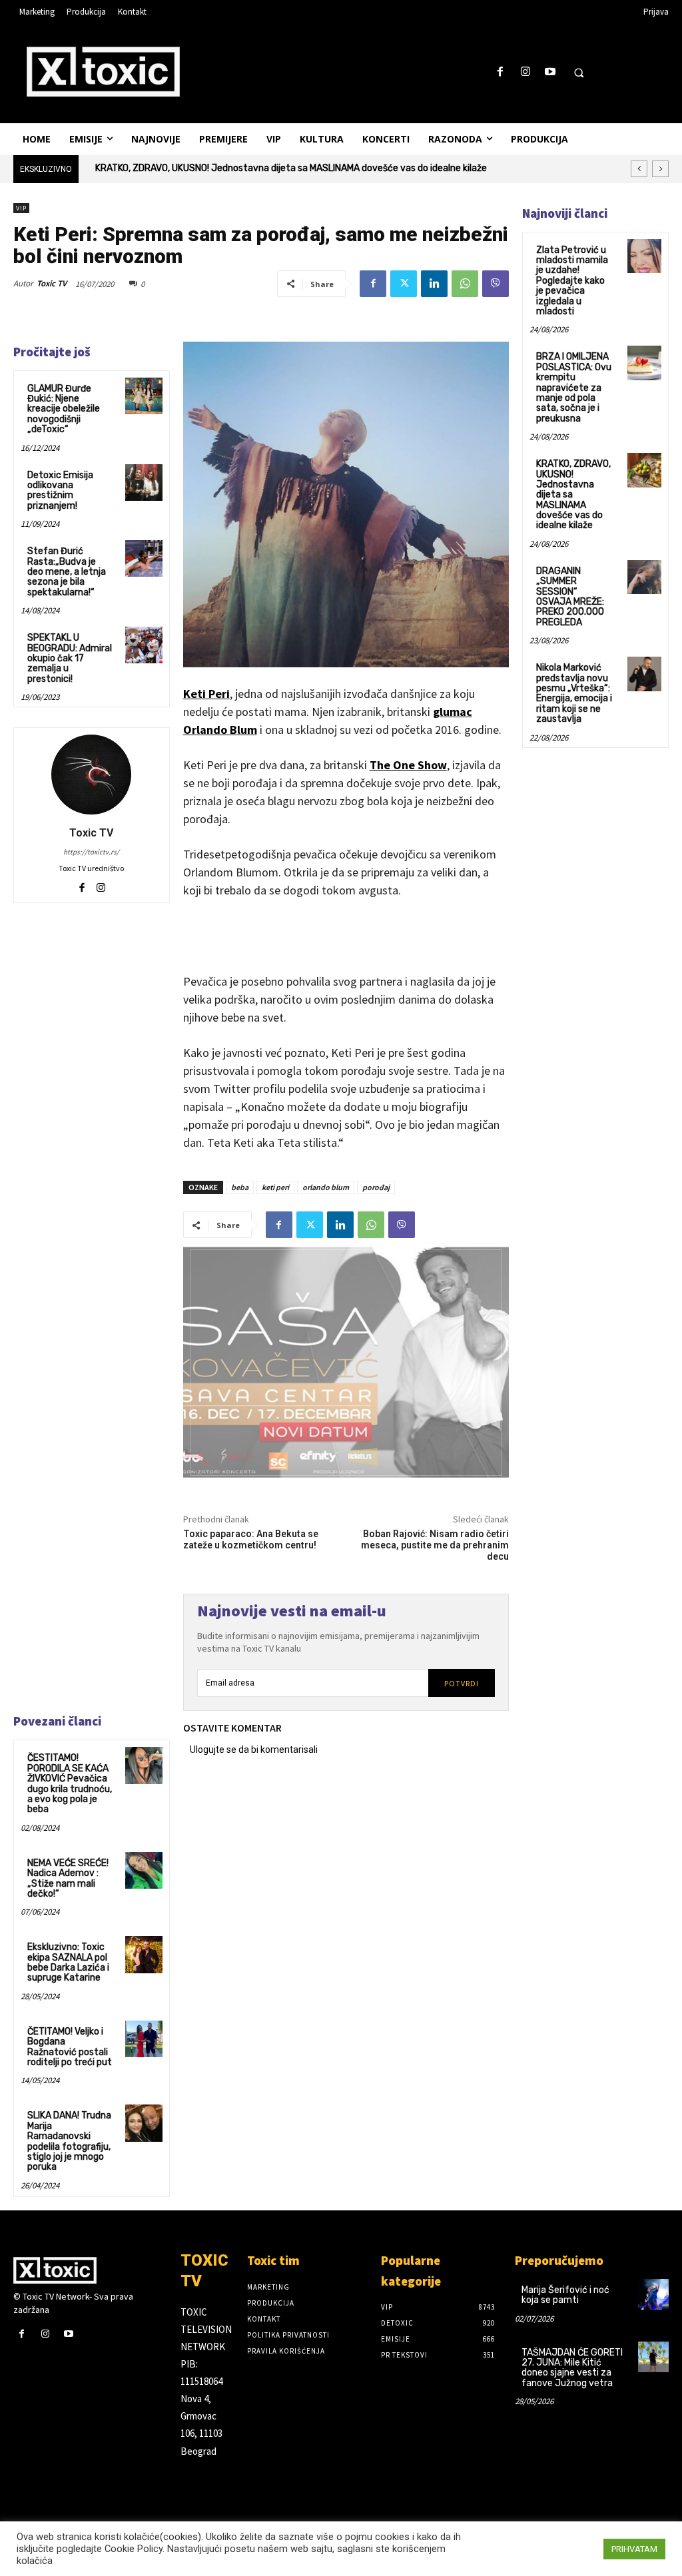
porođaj (376, 1187)
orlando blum (326, 1187)
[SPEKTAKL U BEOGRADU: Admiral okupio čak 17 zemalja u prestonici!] (144, 645)
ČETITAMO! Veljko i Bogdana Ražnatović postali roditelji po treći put (70, 2047)
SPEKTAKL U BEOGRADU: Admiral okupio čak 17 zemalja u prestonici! (70, 658)
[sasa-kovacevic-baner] (346, 1363)
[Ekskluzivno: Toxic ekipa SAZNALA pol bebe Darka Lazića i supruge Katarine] (144, 1954)
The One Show (408, 765)
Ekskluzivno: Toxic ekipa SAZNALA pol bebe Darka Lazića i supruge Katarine (68, 1962)
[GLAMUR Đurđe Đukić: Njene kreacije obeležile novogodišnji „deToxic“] (144, 396)
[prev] (639, 169)
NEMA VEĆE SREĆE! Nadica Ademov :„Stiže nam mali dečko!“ (68, 1878)
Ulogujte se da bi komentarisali (254, 1750)
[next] (660, 169)
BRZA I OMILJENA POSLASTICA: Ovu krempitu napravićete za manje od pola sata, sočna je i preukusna (574, 387)
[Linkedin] (434, 284)
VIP (21, 208)
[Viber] (496, 284)
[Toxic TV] (91, 775)
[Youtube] (550, 72)
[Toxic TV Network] (90, 2270)
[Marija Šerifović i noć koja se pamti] (653, 2294)
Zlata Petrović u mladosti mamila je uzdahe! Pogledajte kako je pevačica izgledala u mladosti (572, 281)
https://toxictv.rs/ (91, 852)
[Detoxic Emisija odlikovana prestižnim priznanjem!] (144, 483)
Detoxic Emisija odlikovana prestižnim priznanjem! (60, 490)
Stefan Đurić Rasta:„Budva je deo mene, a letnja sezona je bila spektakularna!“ (67, 572)
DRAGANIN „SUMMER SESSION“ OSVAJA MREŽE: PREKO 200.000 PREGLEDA (257, 168)
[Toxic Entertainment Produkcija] (103, 71)
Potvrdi (462, 1683)
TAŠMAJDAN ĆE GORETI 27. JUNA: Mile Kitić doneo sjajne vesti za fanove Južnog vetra (572, 2368)
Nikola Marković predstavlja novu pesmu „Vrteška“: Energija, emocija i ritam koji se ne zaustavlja (574, 693)
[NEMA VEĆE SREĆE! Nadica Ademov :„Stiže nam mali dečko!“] (144, 1870)
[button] (579, 73)
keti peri (275, 1187)
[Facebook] (501, 72)
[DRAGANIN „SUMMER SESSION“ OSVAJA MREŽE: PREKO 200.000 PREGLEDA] (644, 577)
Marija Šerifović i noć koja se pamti (565, 2295)
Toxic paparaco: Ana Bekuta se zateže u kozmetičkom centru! (251, 1539)
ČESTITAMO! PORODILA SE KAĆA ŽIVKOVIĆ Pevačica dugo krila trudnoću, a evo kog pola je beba (70, 1783)
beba (240, 1187)
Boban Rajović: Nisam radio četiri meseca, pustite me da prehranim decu (435, 1545)
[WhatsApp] (465, 284)
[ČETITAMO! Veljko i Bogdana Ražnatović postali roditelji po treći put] (144, 2039)
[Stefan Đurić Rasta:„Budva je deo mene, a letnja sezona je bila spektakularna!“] (144, 558)
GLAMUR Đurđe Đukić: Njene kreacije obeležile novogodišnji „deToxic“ (64, 409)
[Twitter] (404, 284)
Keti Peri (206, 694)
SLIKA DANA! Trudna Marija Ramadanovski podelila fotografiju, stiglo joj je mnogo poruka (69, 2141)
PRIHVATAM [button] (634, 2549)
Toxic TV (52, 283)
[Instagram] (525, 72)
